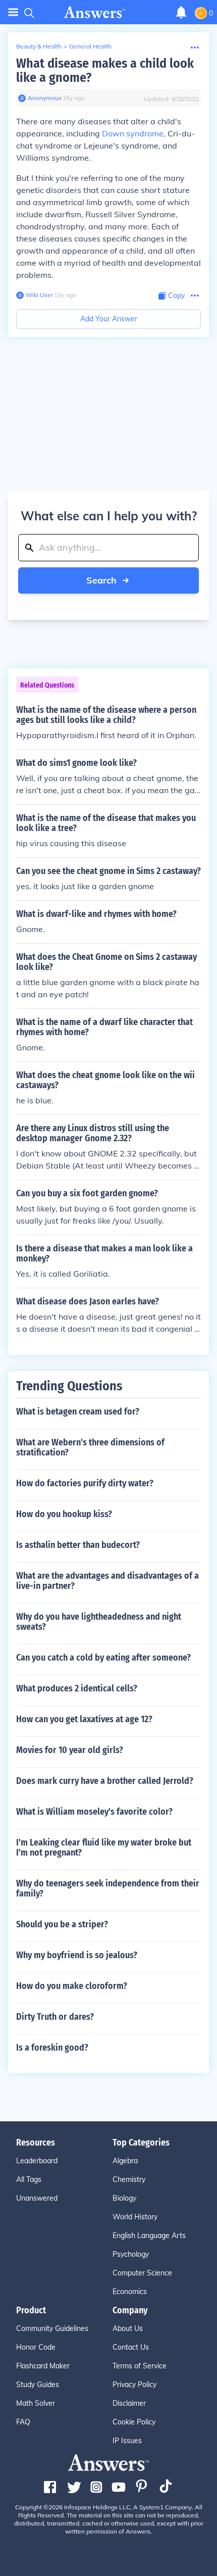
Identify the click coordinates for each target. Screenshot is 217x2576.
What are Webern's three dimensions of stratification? (90, 1447)
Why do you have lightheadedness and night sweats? (99, 1622)
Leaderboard (37, 2161)
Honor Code (36, 2347)
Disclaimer (129, 2403)
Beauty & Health (39, 46)
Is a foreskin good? (52, 2048)
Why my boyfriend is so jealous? (77, 1955)
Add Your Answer (109, 319)
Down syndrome (133, 133)
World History (135, 2217)
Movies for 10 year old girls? (70, 1750)
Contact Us (131, 2347)
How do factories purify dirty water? (85, 1483)
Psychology (131, 2254)
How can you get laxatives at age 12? (84, 1719)
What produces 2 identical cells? (77, 1688)
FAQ (23, 2422)
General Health (90, 46)
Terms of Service (140, 2366)
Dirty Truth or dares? (55, 2017)
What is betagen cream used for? (78, 1412)
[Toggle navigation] (13, 12)
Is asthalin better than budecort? (78, 1545)
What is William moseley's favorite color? (94, 1812)
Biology (124, 2198)
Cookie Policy (134, 2422)
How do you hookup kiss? (64, 1514)
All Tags (29, 2179)
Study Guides (38, 2385)
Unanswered (37, 2198)
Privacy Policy (134, 2385)
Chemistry (129, 2179)
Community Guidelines (52, 2328)
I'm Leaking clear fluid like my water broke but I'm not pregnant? (104, 1848)
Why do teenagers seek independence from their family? (108, 1888)
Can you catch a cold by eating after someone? (103, 1658)
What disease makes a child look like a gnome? (105, 70)
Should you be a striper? (62, 1924)
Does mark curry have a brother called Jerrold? (105, 1781)
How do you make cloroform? (72, 1986)
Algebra (125, 2161)
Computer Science (142, 2273)
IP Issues (127, 2441)
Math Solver (36, 2403)
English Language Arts (149, 2235)
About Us (128, 2328)
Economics (130, 2292)
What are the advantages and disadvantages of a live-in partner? (107, 1581)
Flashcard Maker (43, 2366)
